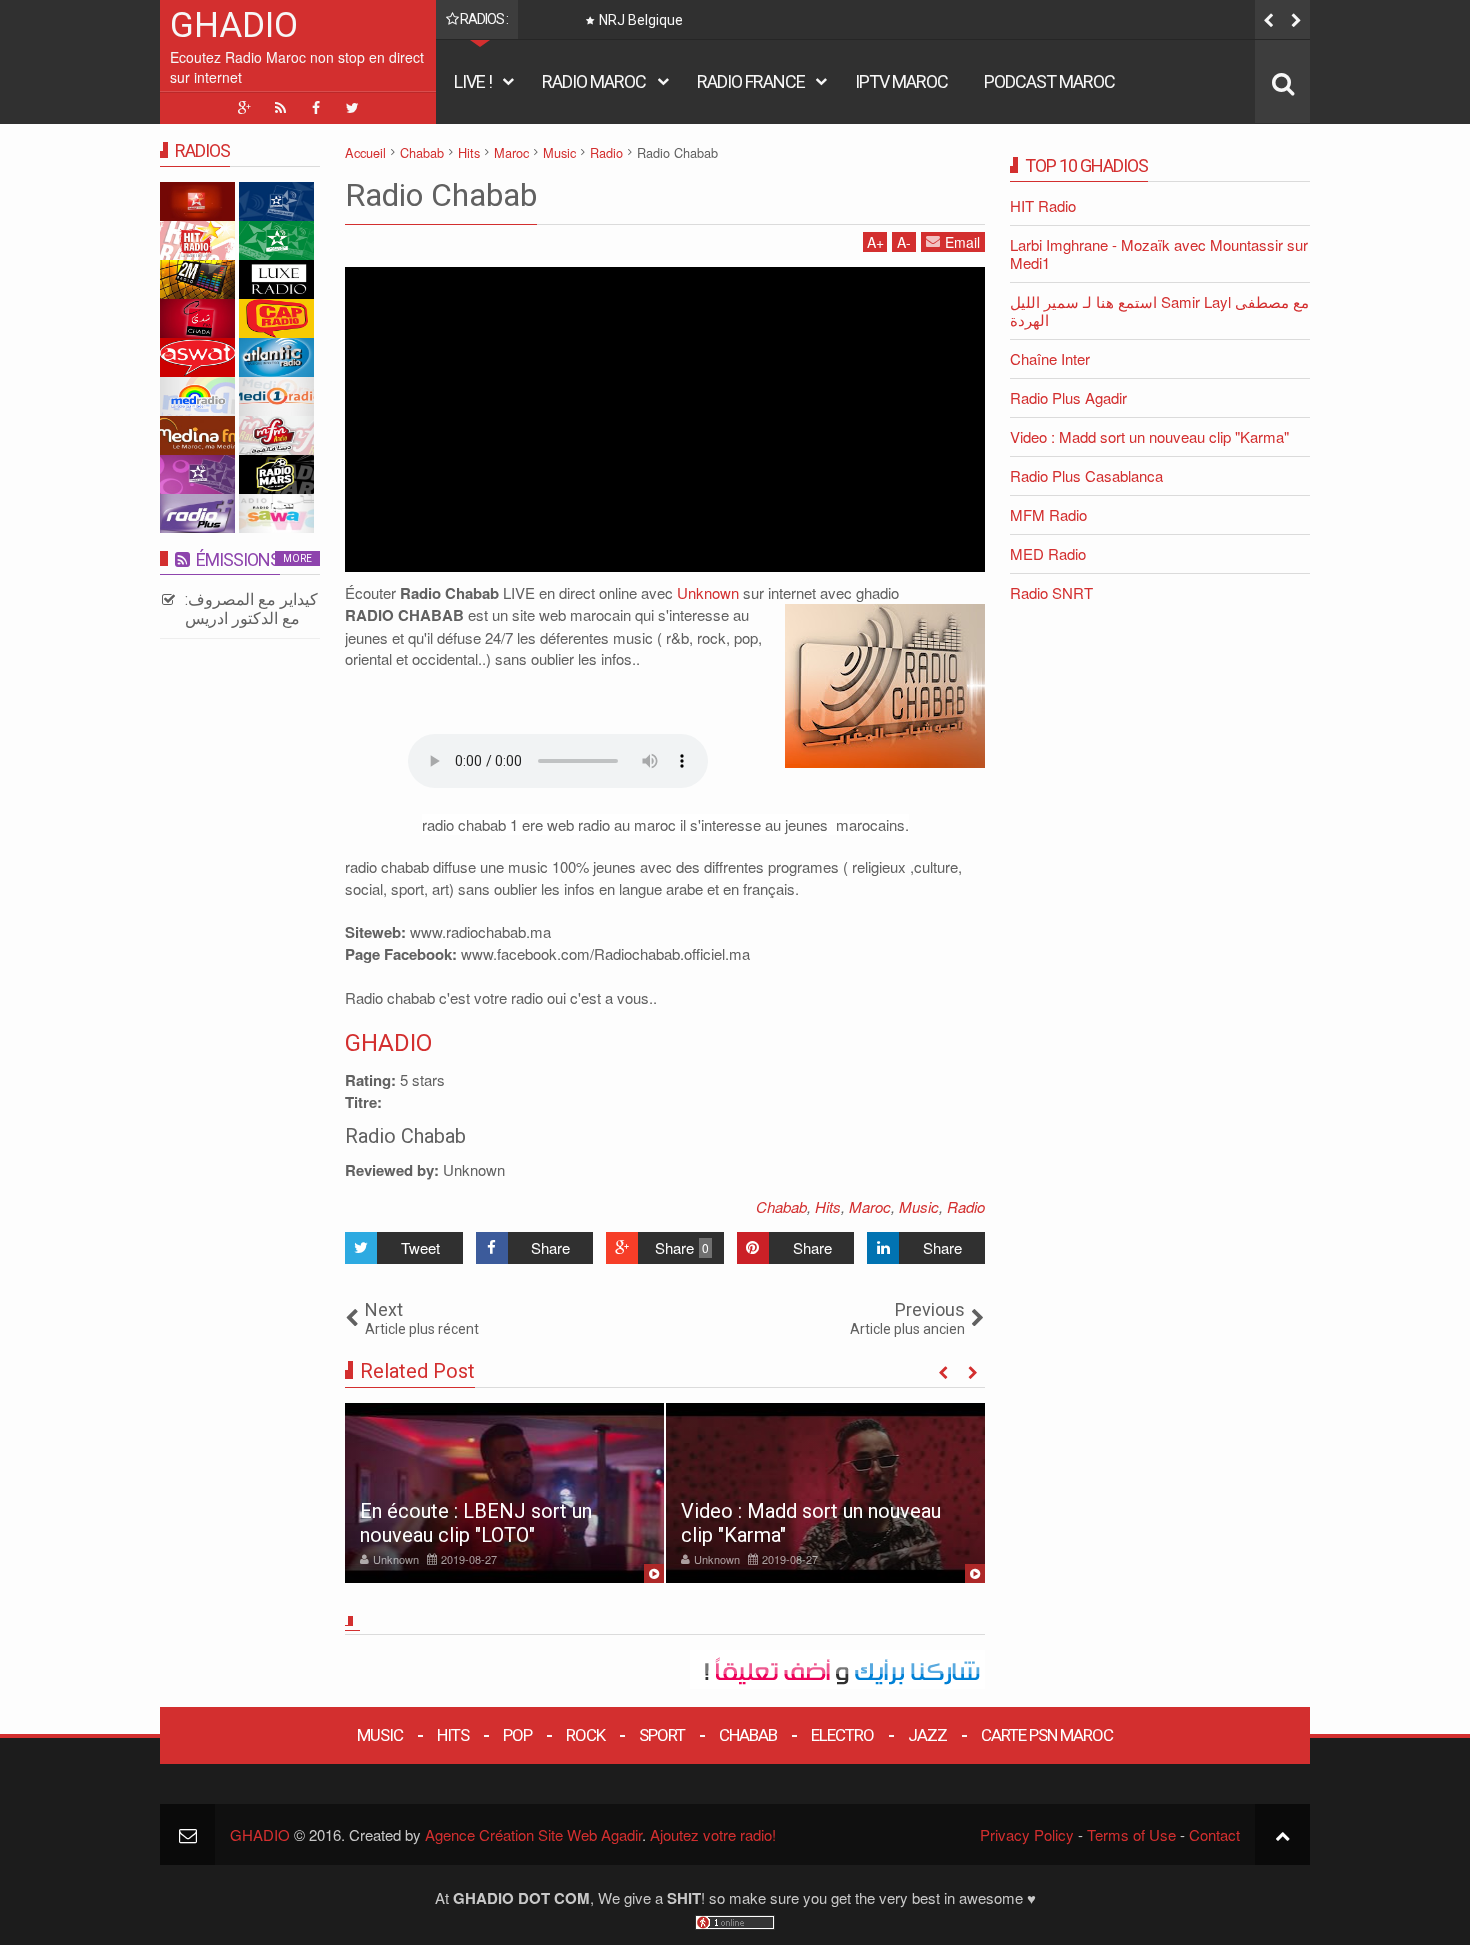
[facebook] (316, 108)
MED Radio (1048, 553)
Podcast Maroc (1049, 81)
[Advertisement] (665, 417)
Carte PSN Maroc (1047, 1735)
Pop (517, 1735)
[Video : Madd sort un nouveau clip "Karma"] (825, 1493)
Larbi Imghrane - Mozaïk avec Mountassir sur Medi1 (1159, 253)
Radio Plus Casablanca (1086, 475)
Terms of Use (1131, 1834)
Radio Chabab (441, 195)
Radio (966, 1206)
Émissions (238, 559)
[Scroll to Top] (1282, 1834)
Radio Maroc (594, 81)
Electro (842, 1735)
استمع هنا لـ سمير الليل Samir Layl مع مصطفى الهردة (1159, 310)
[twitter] (352, 108)
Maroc (870, 1206)
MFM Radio (1048, 514)
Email (962, 242)
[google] (244, 108)
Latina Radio (681, 20)
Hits (828, 1206)
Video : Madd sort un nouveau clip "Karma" (1149, 436)
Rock (585, 1735)
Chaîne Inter (1050, 358)
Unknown (708, 592)
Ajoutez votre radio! (713, 1834)
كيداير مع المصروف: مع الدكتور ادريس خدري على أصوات (251, 618)
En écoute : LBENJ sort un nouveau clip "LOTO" (476, 1523)
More (297, 558)
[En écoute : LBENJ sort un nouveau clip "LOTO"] (504, 1493)
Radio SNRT (1051, 592)
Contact (1214, 1834)
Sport (662, 1735)
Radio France (751, 81)
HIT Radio (1043, 205)
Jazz (927, 1735)
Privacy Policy (1027, 1834)
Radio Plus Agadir (1068, 397)
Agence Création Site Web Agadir (533, 1834)
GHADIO (234, 25)
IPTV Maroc (901, 81)
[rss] (280, 108)
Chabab (781, 1206)
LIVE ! (473, 81)
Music (919, 1206)
